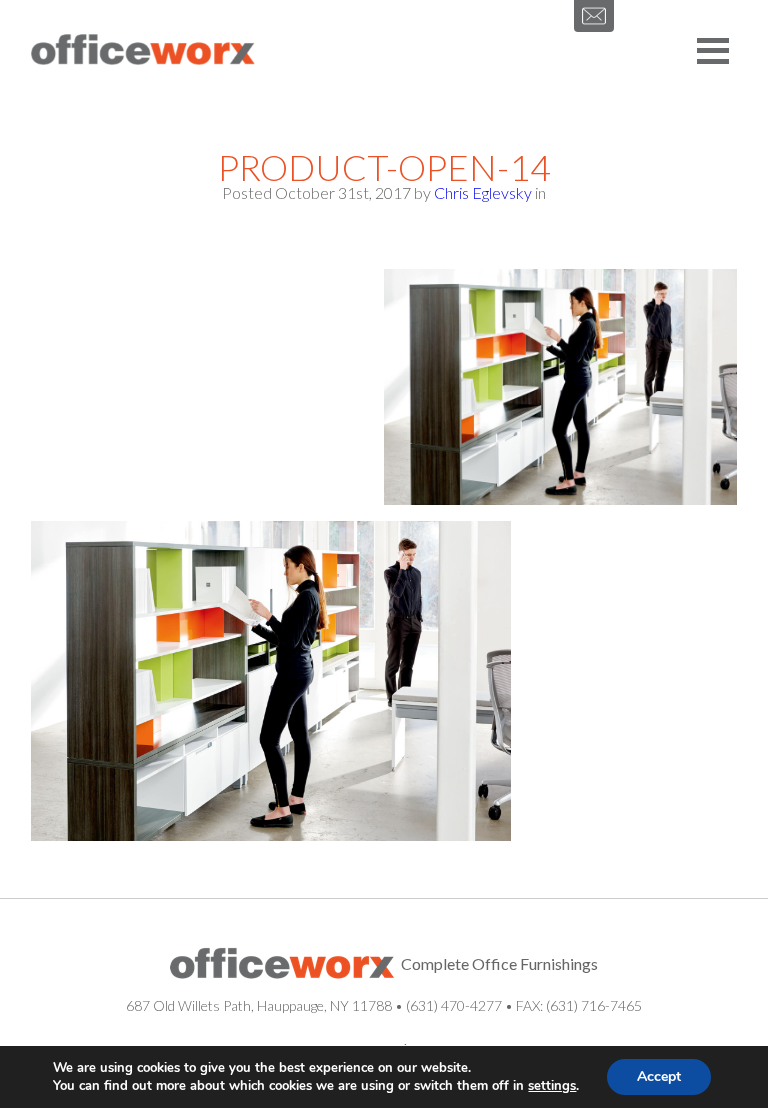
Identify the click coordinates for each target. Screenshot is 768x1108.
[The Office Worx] (143, 51)
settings (552, 1086)
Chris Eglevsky (483, 192)
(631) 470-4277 (454, 1005)
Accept (659, 1076)
